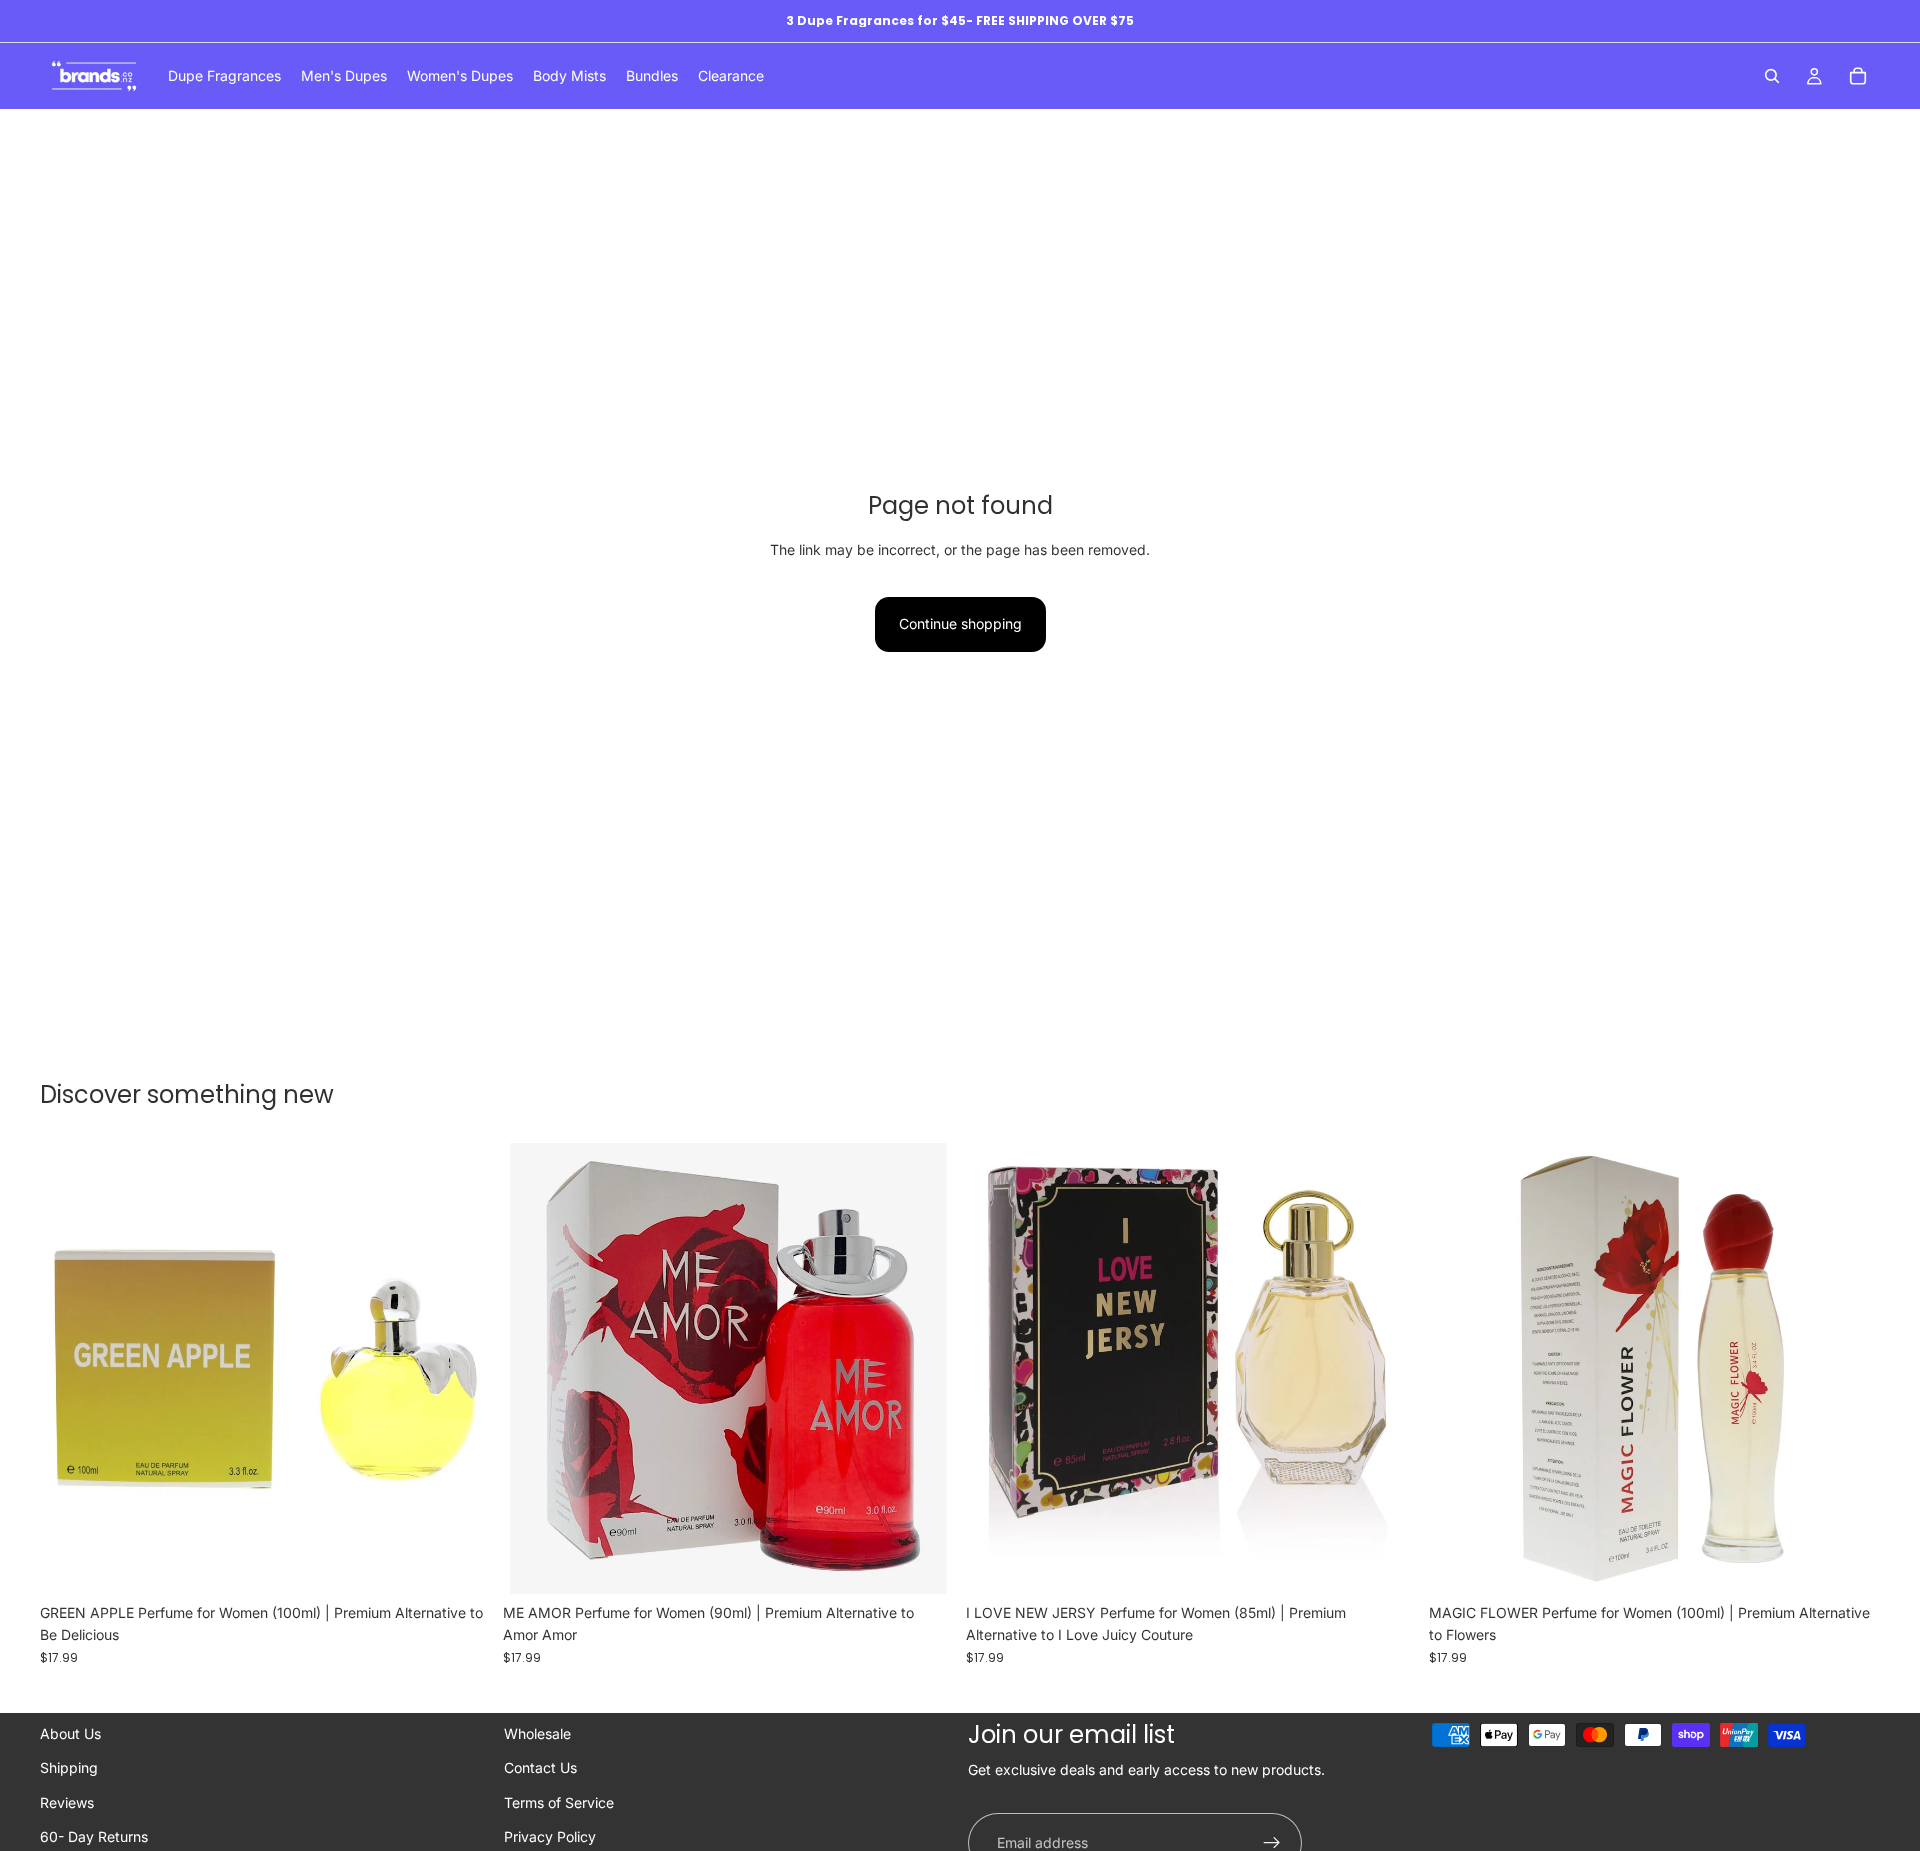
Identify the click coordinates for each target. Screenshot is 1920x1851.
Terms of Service (559, 1802)
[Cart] (1858, 76)
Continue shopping (960, 623)
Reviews (67, 1802)
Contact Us (540, 1767)
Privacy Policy (550, 1836)
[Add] (460, 1563)
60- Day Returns (94, 1836)
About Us (70, 1733)
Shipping (69, 1767)
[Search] (1772, 76)
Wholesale (537, 1733)
